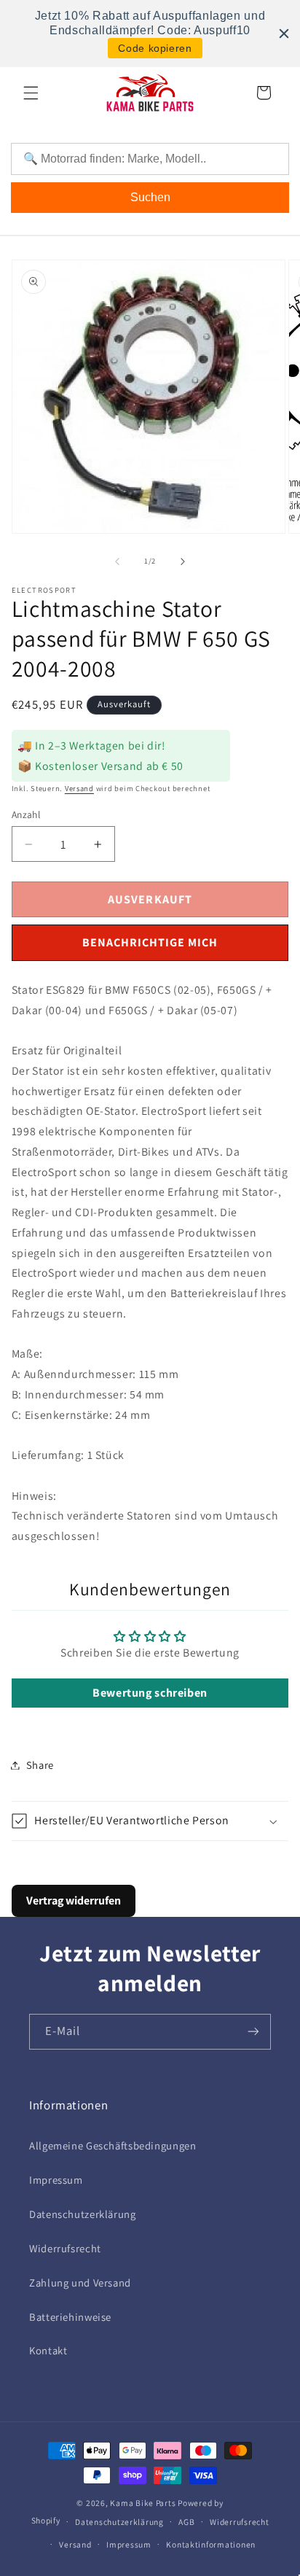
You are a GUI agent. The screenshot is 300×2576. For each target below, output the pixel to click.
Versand (79, 788)
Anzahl (26, 814)
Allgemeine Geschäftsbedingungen (113, 2145)
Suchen (150, 197)
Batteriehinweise (70, 2317)
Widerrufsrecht (65, 2248)
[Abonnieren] (253, 2032)
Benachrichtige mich (150, 942)
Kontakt (48, 2350)
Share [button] (40, 1765)
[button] (31, 93)
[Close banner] (284, 34)
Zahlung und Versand (80, 2283)
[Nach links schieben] (117, 561)
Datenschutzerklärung (83, 2214)
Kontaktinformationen (211, 2544)
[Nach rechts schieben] (183, 561)
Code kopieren (155, 48)
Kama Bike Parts (143, 2503)
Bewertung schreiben (150, 1693)
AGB (186, 2522)
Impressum (56, 2180)
